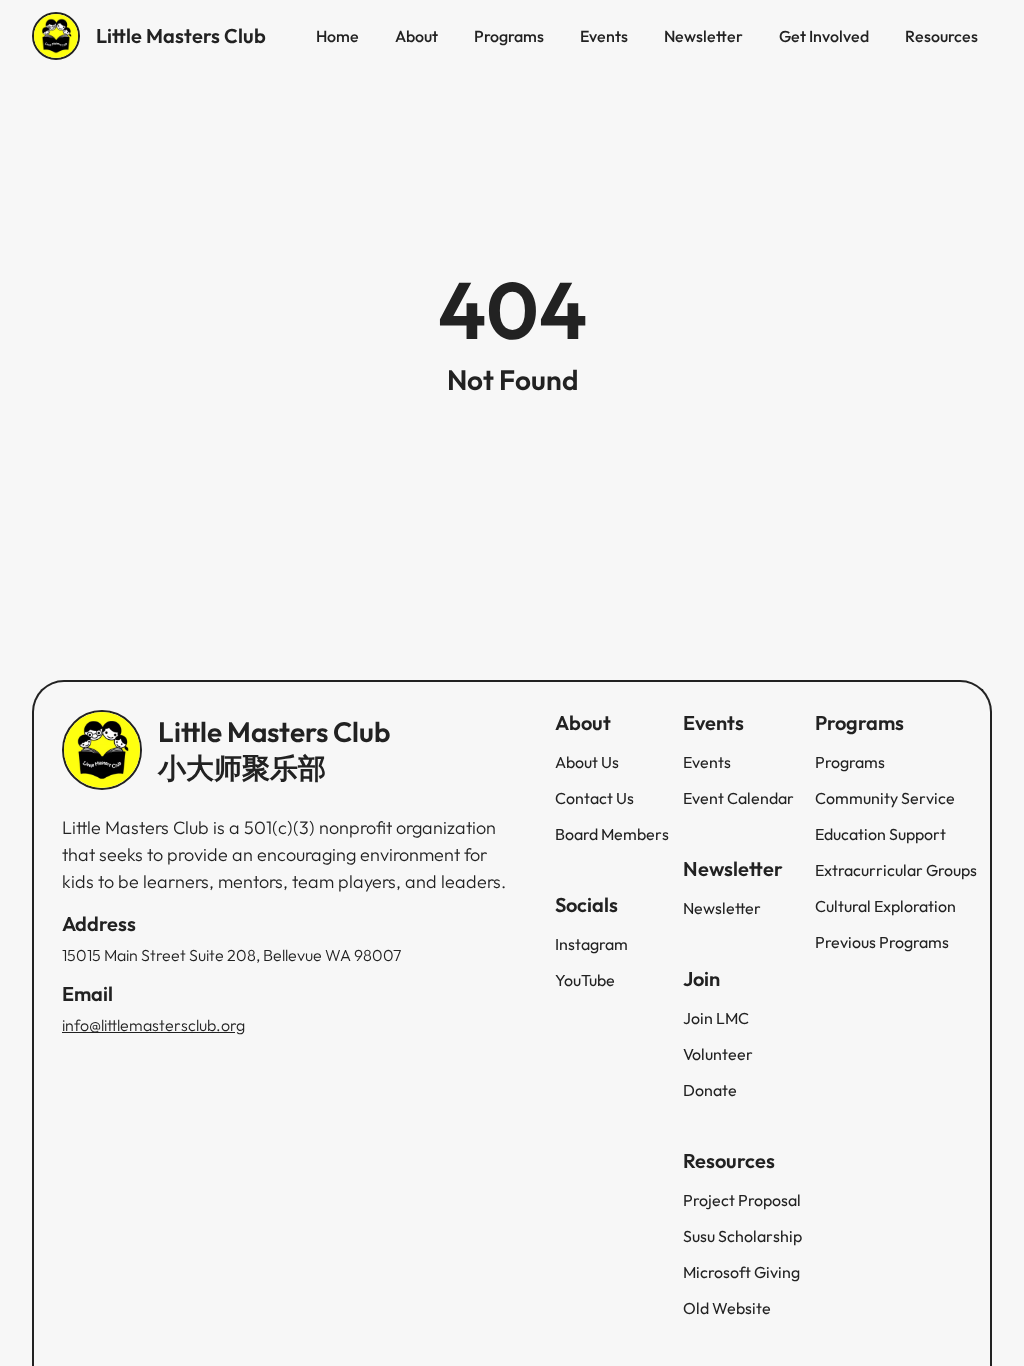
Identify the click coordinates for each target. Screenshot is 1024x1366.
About (416, 36)
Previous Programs (882, 942)
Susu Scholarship (742, 1236)
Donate (710, 1090)
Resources (941, 36)
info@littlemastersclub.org (153, 1025)
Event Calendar (738, 798)
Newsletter (703, 36)
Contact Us (594, 798)
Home (337, 36)
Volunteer (718, 1054)
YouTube (585, 980)
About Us (587, 762)
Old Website (727, 1308)
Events (604, 36)
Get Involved (824, 36)
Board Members (612, 834)
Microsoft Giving (741, 1272)
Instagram (591, 944)
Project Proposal (742, 1200)
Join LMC (716, 1018)
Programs (509, 36)
